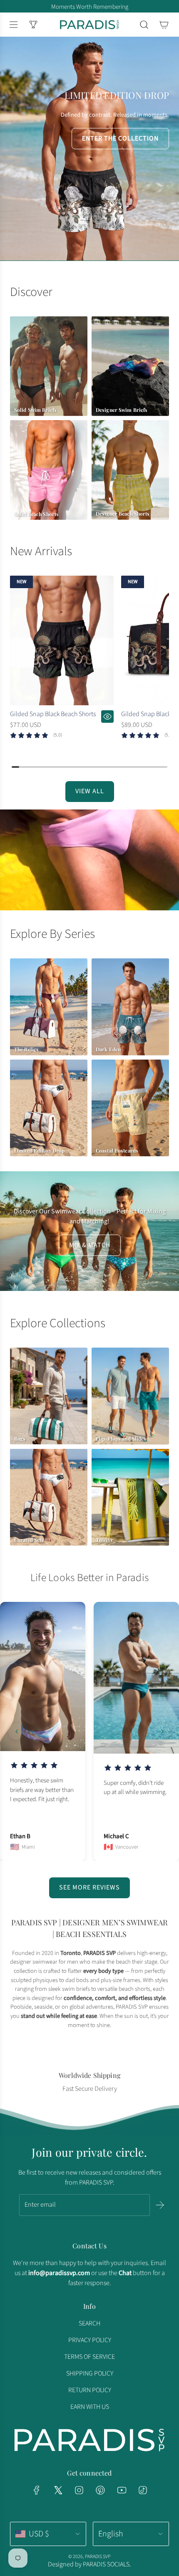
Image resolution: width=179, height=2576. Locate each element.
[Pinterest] (100, 2490)
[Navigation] (13, 25)
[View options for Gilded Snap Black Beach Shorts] (107, 717)
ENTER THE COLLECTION (120, 138)
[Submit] (160, 2205)
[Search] (144, 25)
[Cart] (164, 25)
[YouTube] (122, 2490)
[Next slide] (162, 1732)
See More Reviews (89, 1887)
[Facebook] (37, 2490)
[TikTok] (143, 2490)
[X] (58, 2490)
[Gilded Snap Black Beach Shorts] (62, 640)
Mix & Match (90, 1245)
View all (90, 791)
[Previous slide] (17, 1732)
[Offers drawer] (33, 25)
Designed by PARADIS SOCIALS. (89, 2564)
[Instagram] (79, 2490)
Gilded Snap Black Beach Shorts (53, 714)
